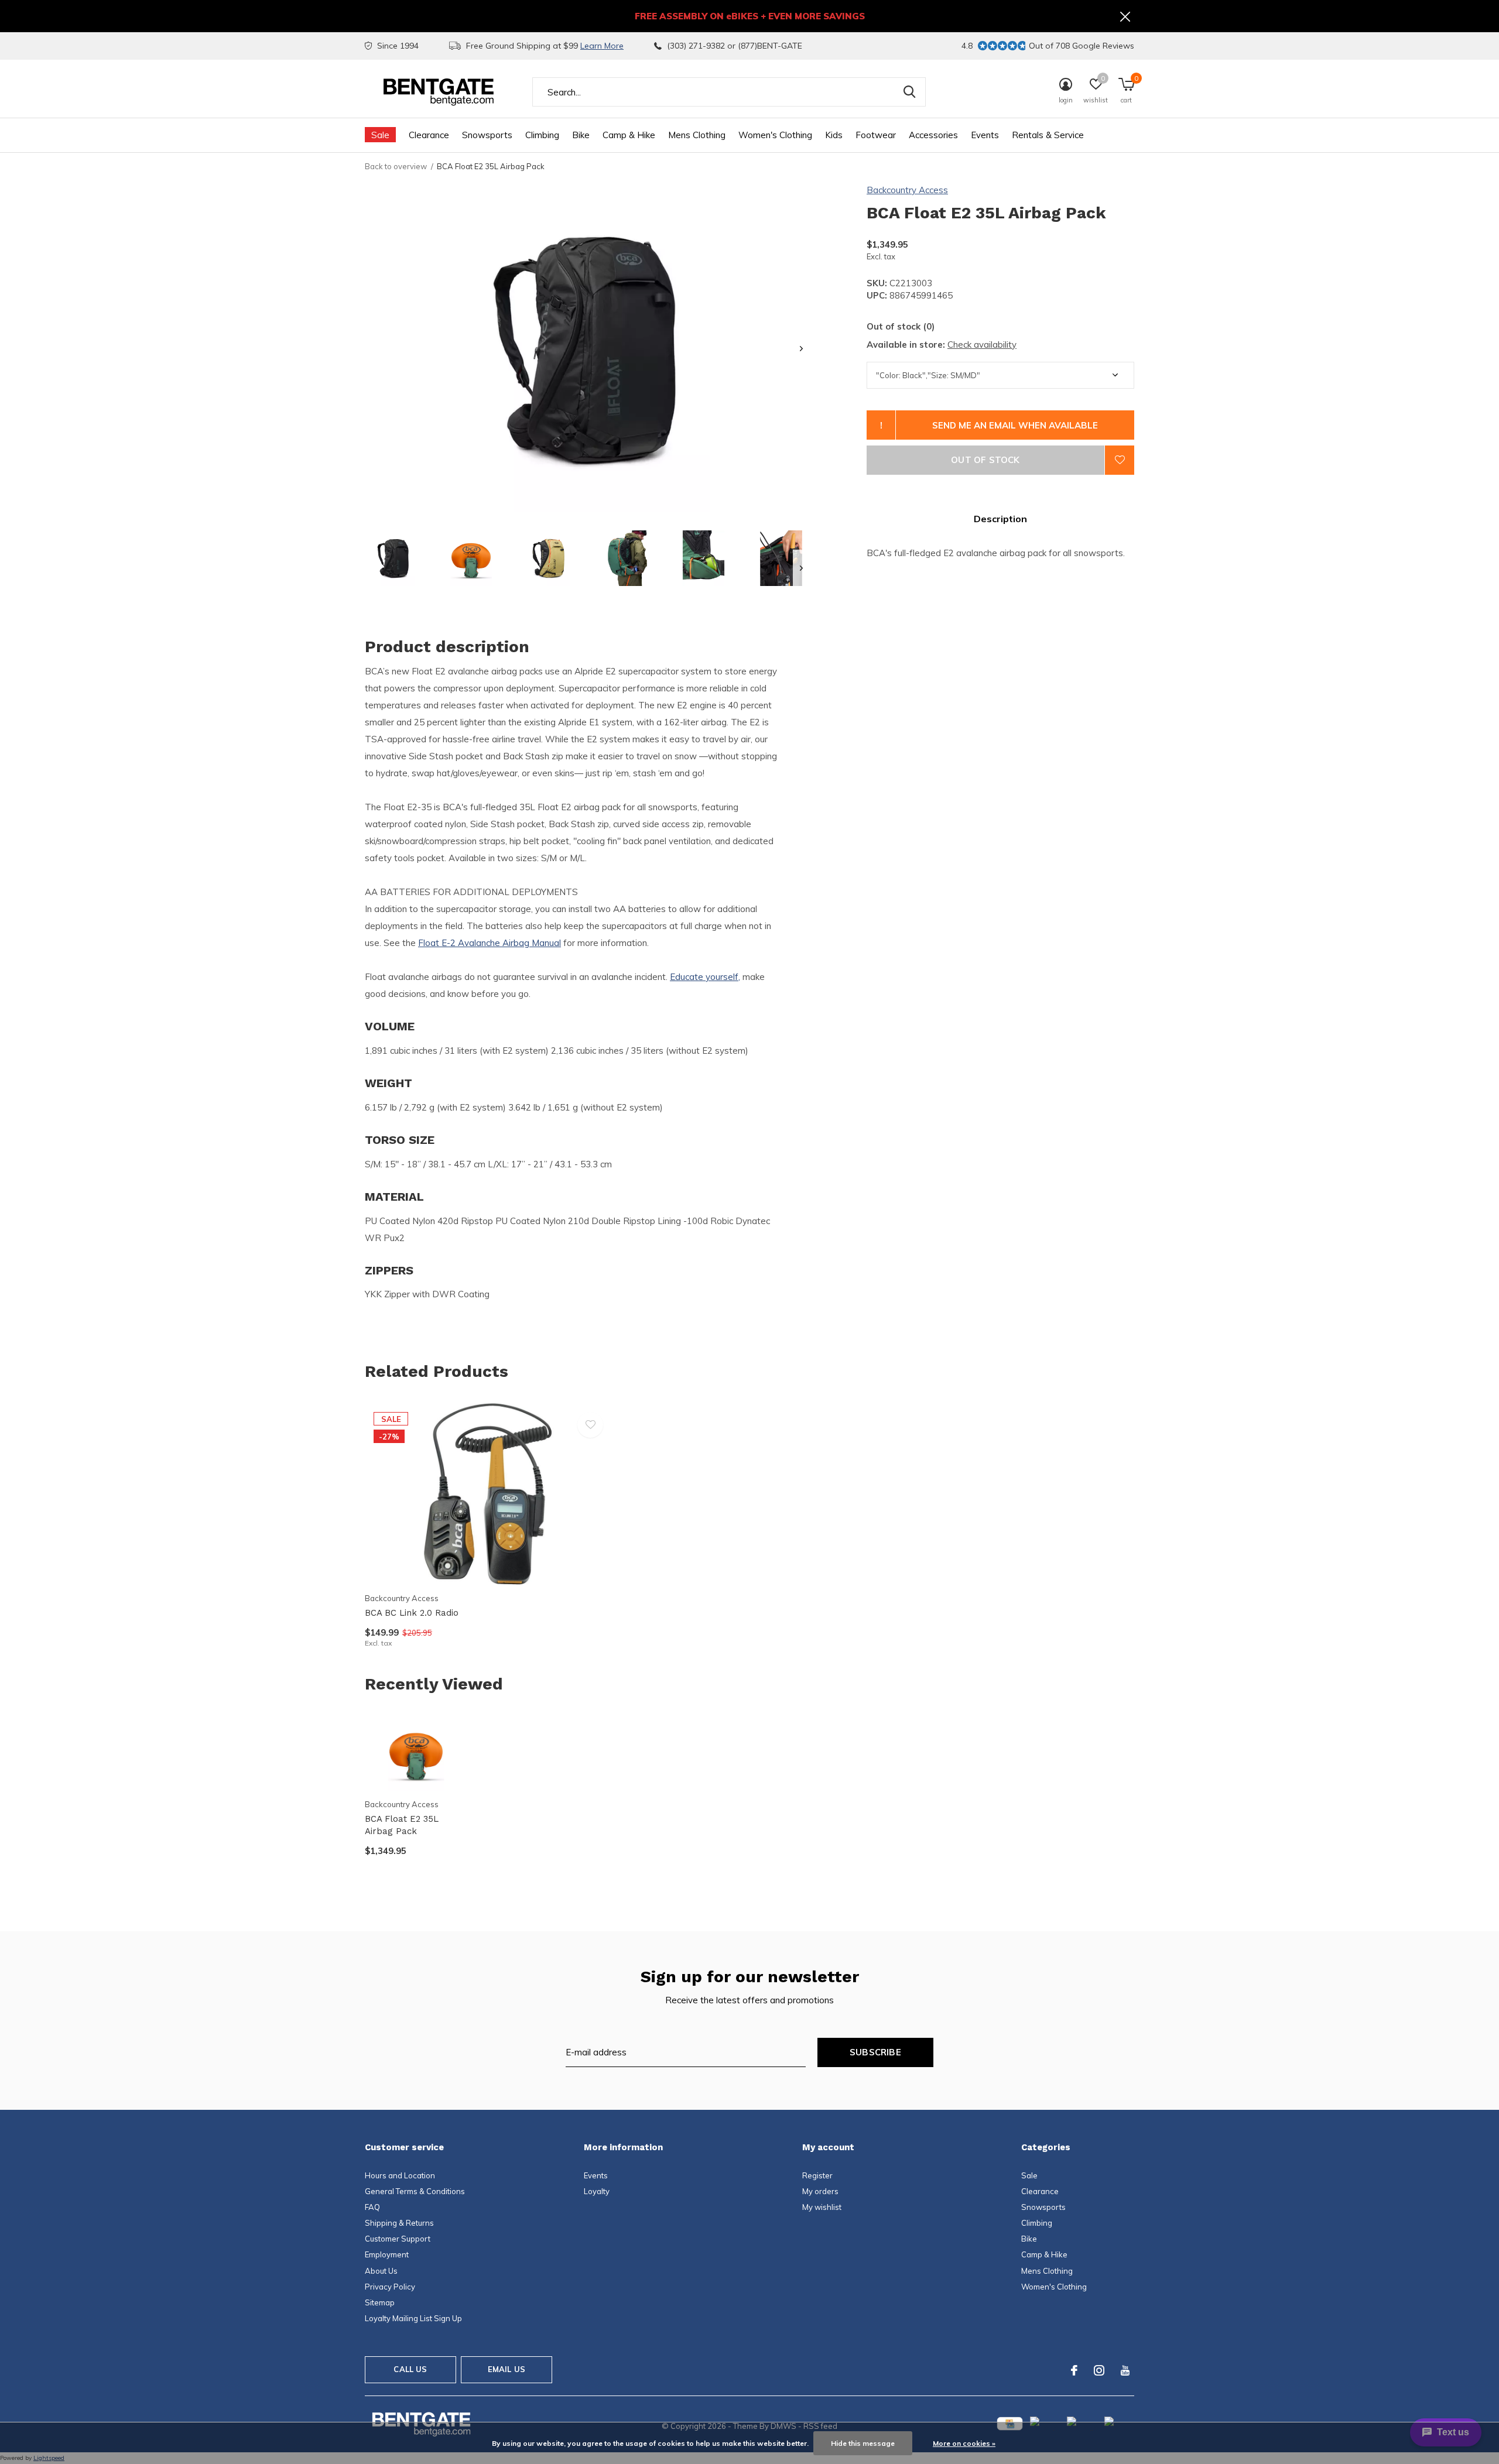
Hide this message (863, 2443)
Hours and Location (400, 2175)
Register (817, 2175)
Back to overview (396, 166)
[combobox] (729, 92)
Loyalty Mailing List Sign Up (413, 2318)
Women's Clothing (775, 135)
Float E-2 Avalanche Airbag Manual (490, 943)
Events (985, 135)
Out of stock (985, 460)
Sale (380, 135)
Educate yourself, (705, 977)
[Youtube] (1125, 2370)
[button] (393, 558)
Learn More (602, 46)
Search (909, 92)
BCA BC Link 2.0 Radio (412, 1613)
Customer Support (398, 2239)
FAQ (372, 2207)
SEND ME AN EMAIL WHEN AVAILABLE (1015, 425)
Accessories (933, 135)
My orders (820, 2191)
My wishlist (822, 2207)
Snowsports (487, 135)
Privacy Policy (390, 2287)
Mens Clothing (697, 135)
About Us (381, 2271)
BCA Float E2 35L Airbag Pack (402, 1825)
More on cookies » (964, 2443)
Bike (581, 135)
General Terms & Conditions (415, 2191)
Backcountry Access (907, 190)
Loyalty (597, 2191)
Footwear (876, 135)
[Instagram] (1099, 2370)
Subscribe (875, 2052)
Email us (506, 2369)
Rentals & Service (1048, 135)
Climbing (542, 135)
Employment (387, 2254)
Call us (410, 2369)
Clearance (429, 135)
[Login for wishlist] (1120, 460)
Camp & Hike (629, 135)
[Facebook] (1074, 2370)
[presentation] (801, 349)
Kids (834, 135)
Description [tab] (1000, 519)
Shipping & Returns (399, 2223)
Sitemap (380, 2302)
